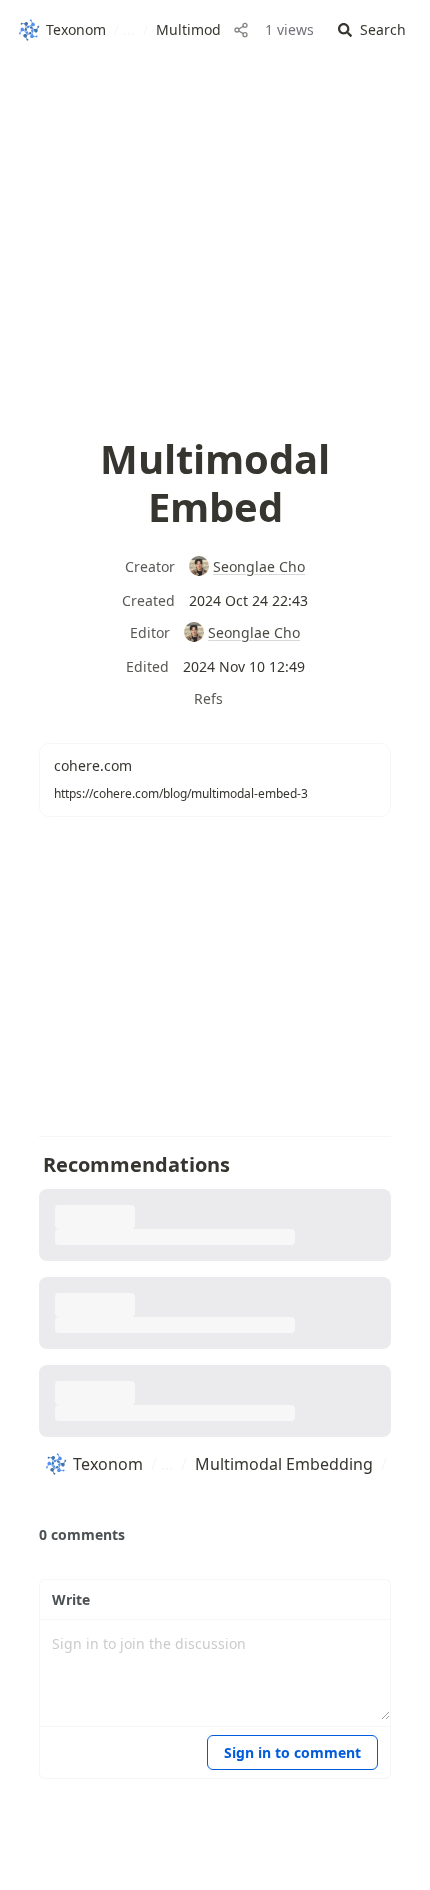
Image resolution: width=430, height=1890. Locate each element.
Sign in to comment (292, 1752)
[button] (372, 30)
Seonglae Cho (259, 566)
